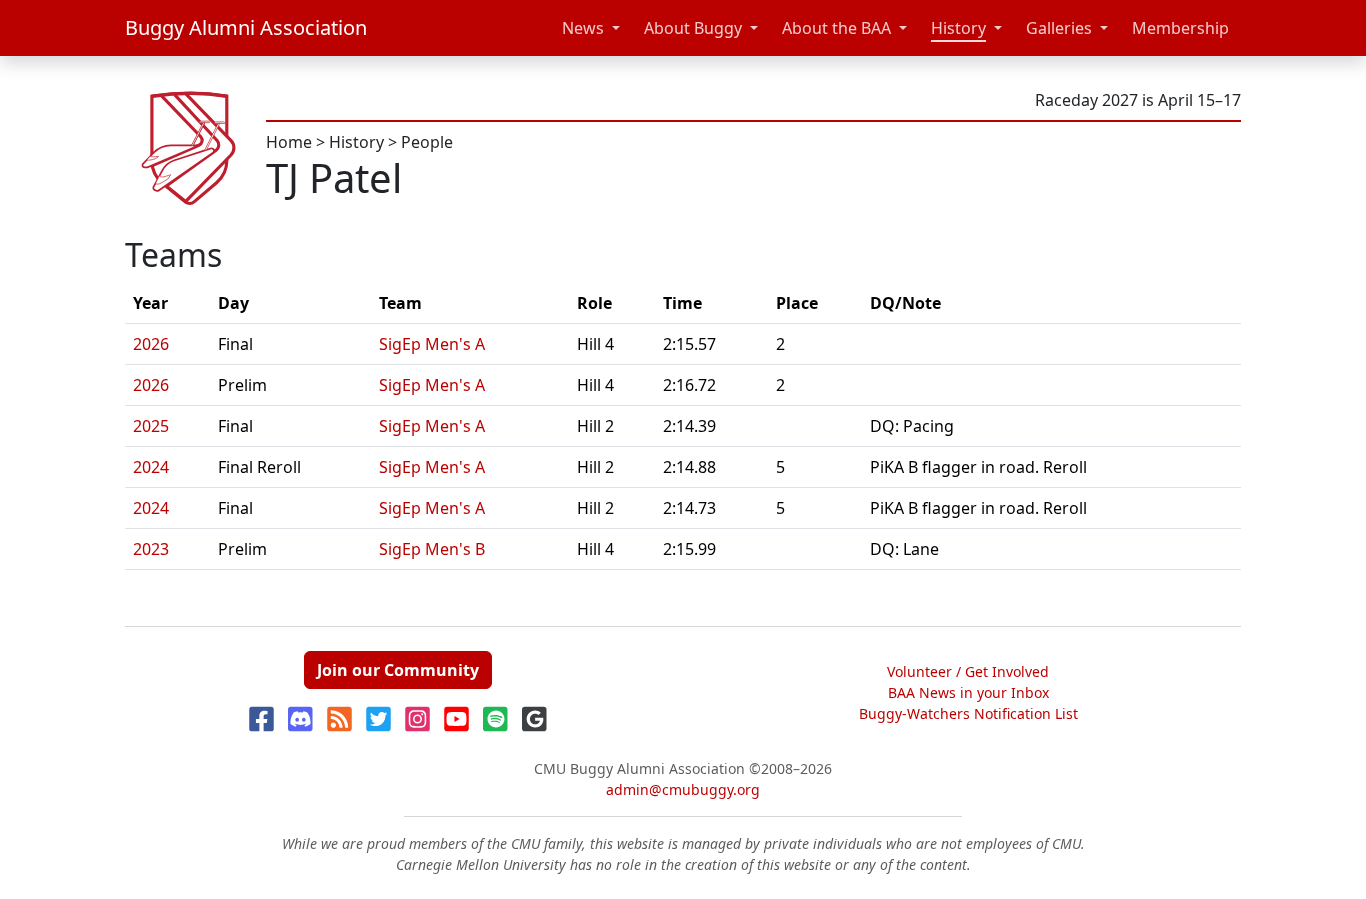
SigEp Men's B (432, 549)
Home (289, 142)
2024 (151, 467)
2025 (151, 426)
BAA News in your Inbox (968, 692)
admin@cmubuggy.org (683, 789)
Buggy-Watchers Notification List (968, 713)
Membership (1180, 28)
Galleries (1059, 28)
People (427, 142)
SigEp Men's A (432, 344)
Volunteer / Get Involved (968, 671)
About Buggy (693, 28)
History (958, 28)
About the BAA (836, 28)
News (583, 28)
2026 (151, 344)
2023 (151, 549)
